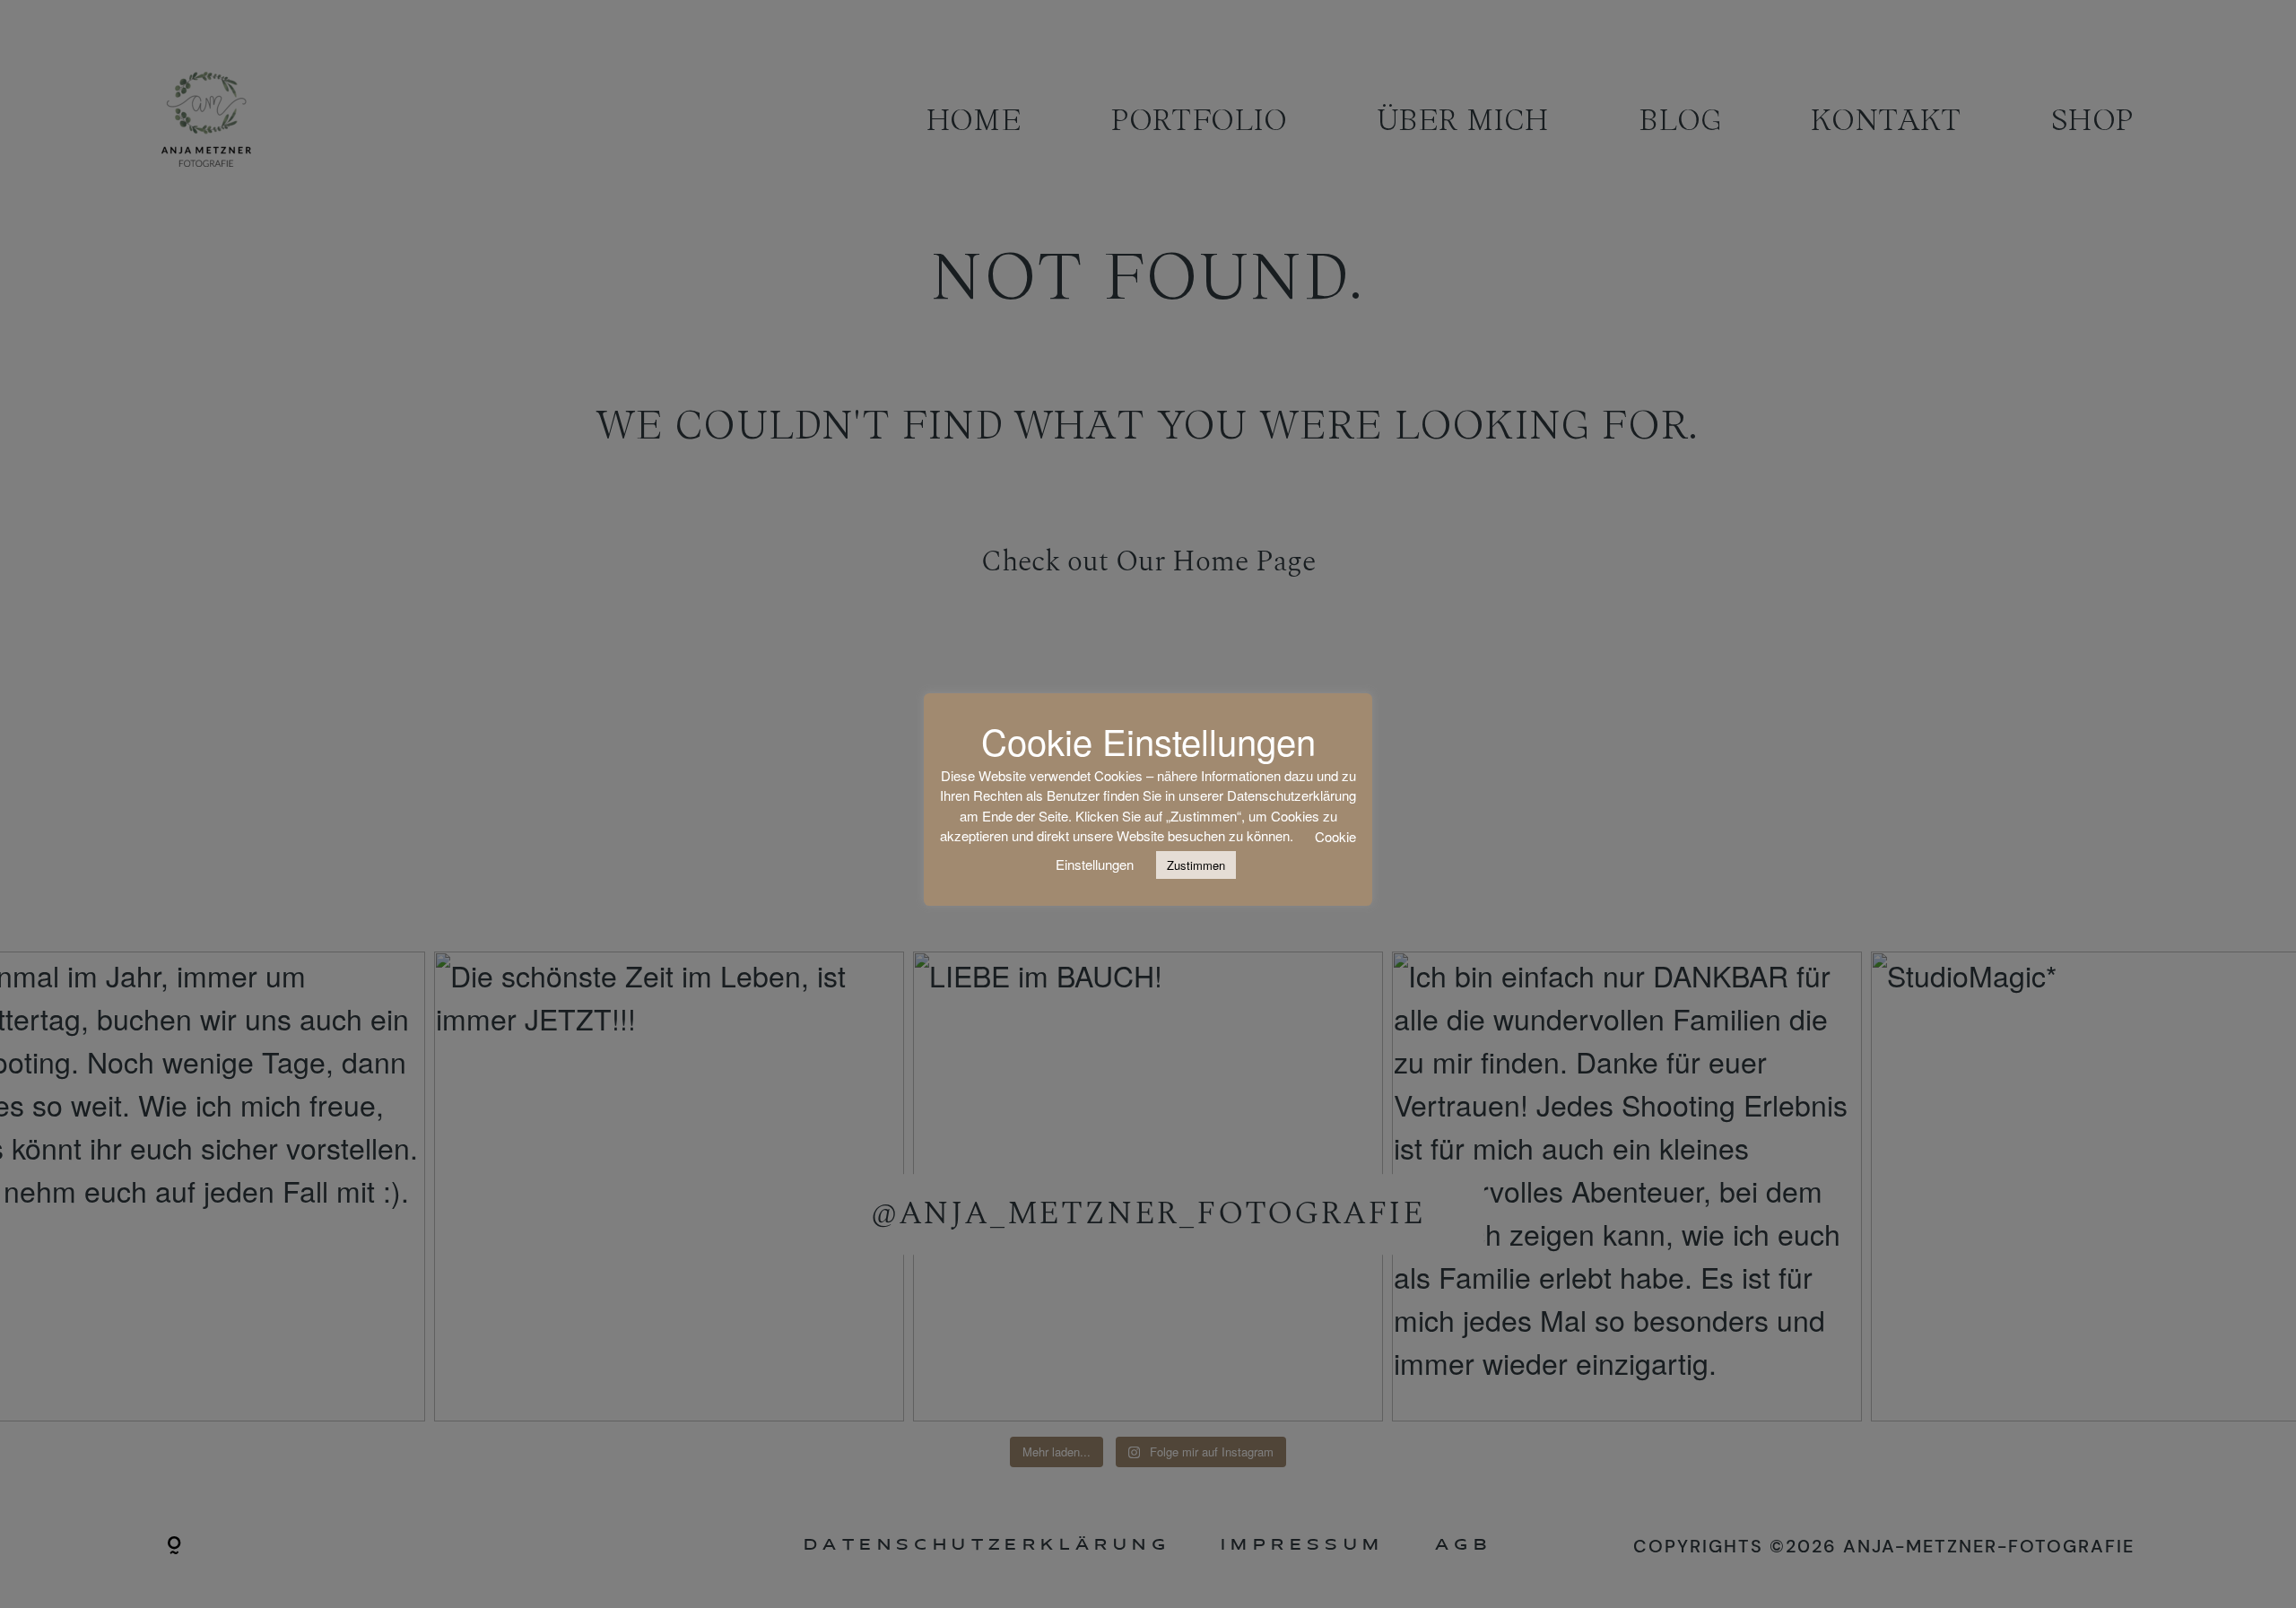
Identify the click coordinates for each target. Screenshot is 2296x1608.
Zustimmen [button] (1196, 865)
